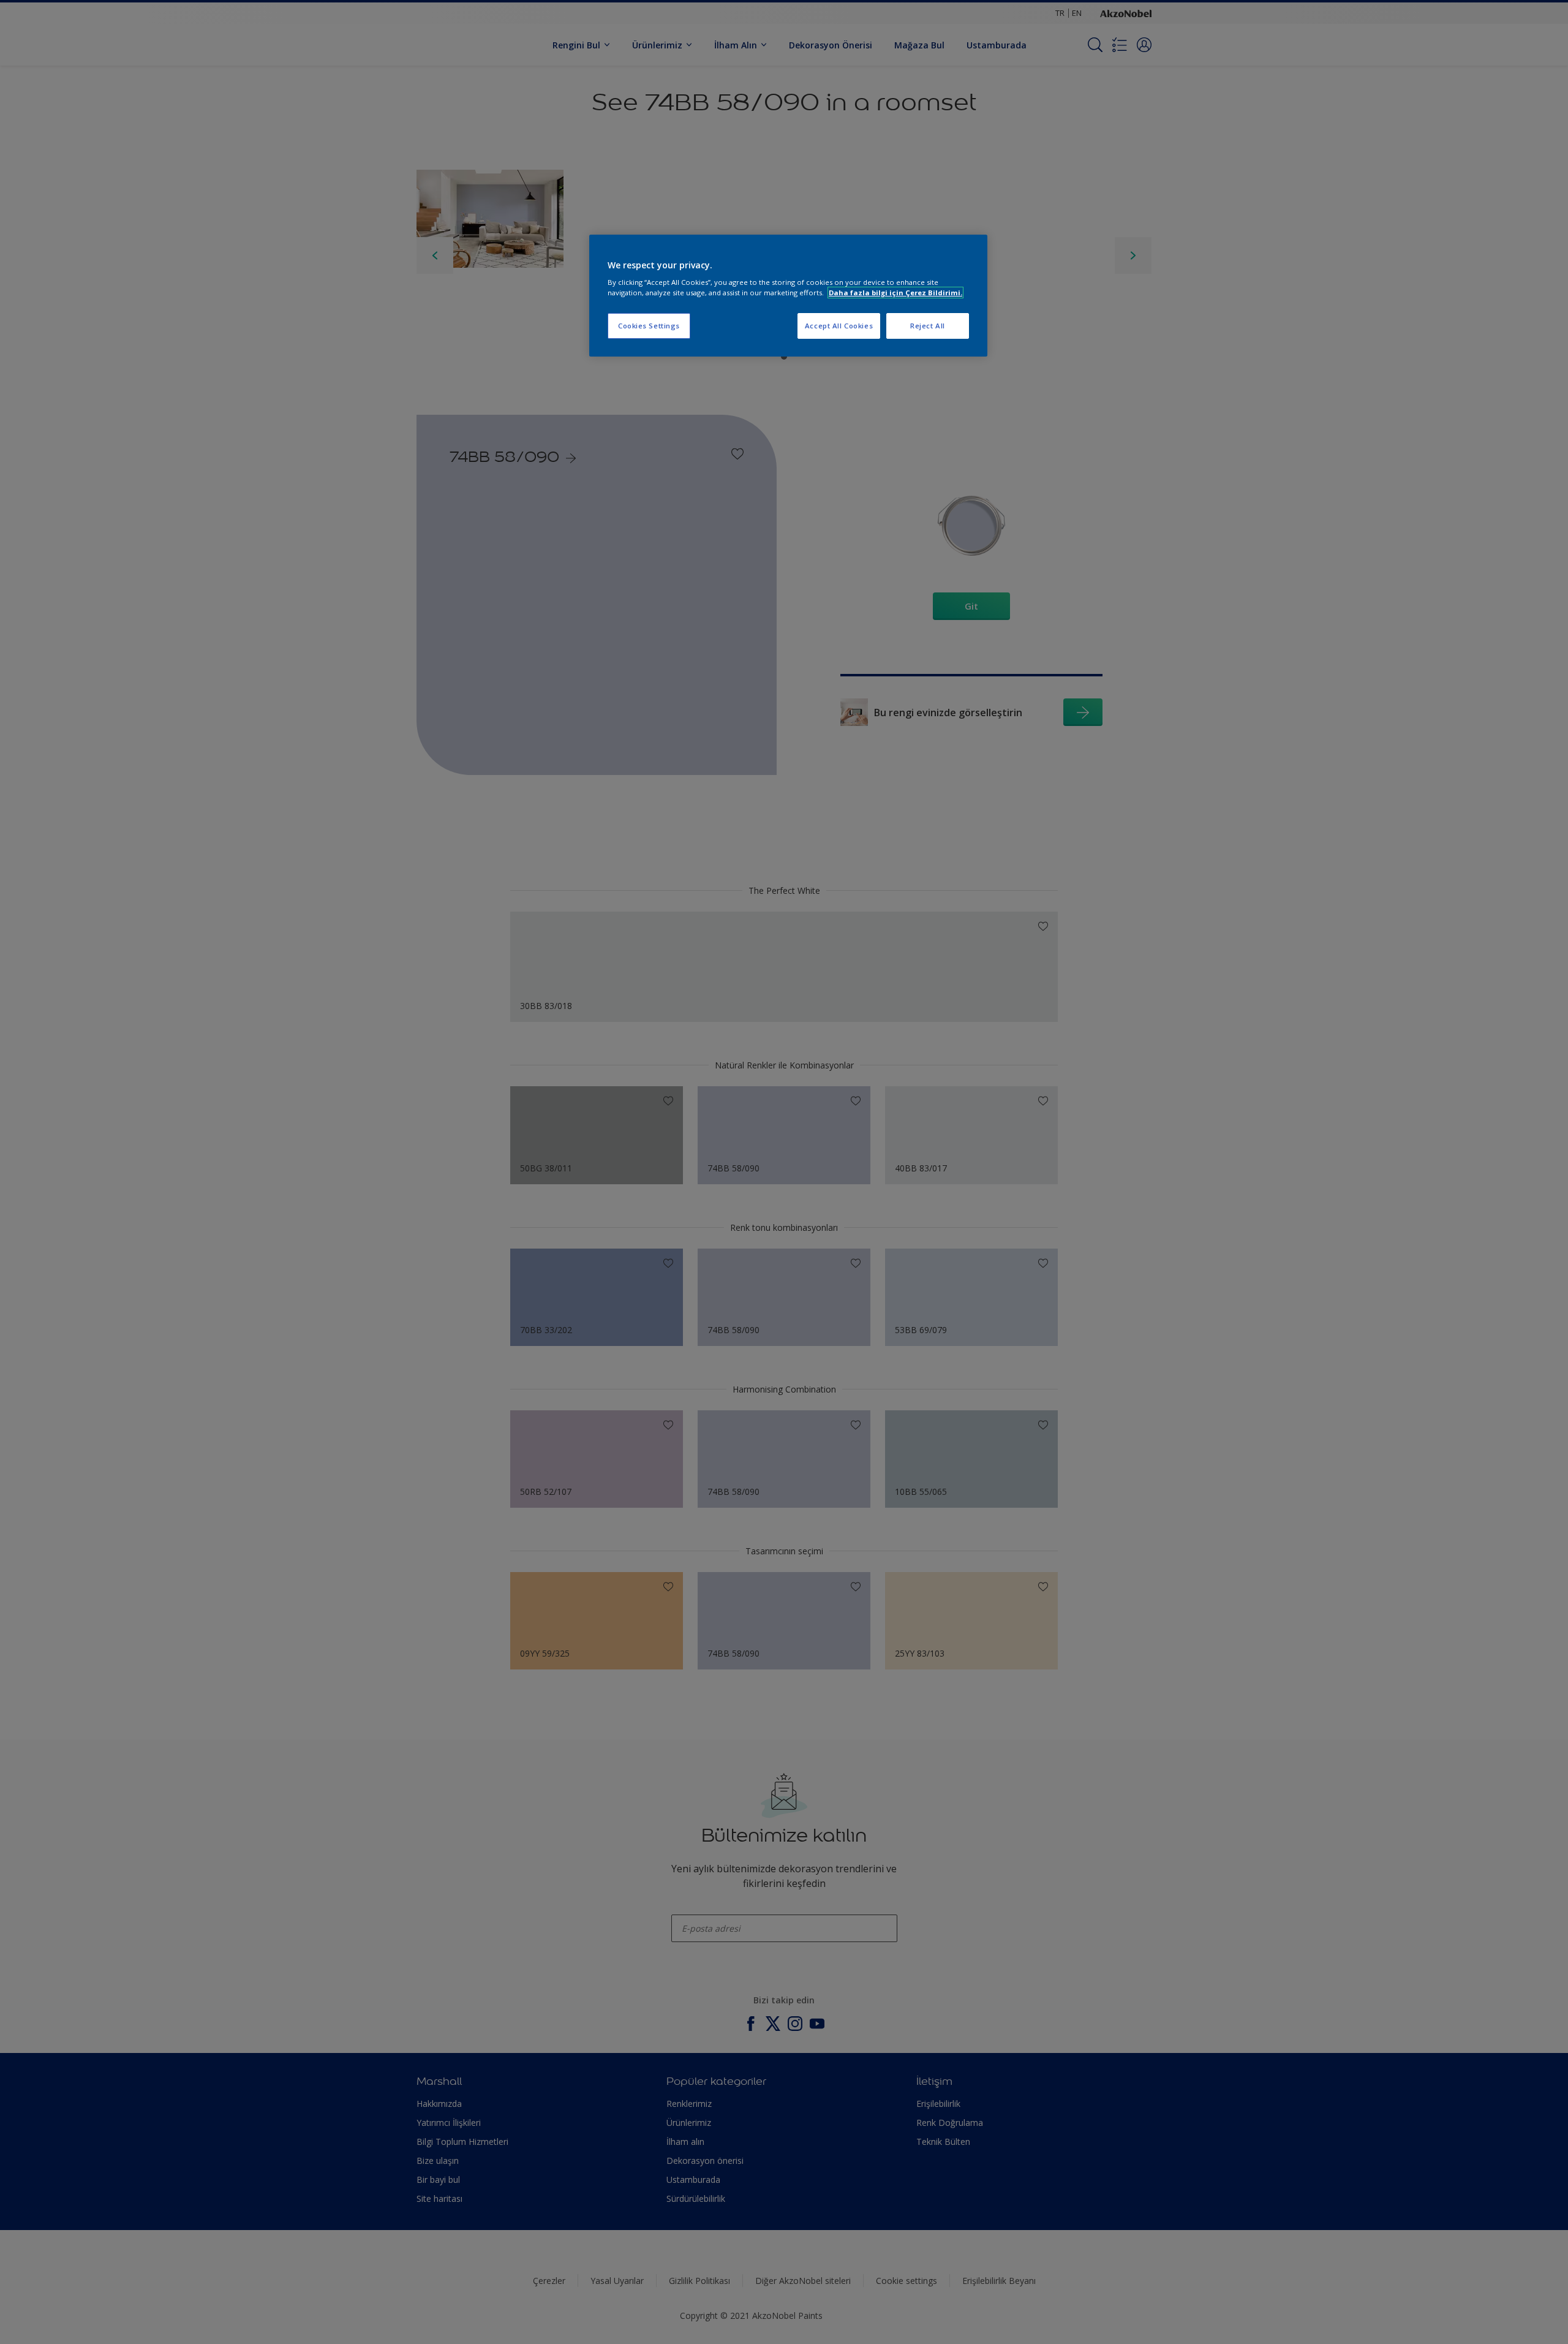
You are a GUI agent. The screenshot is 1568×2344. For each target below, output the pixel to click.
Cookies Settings (649, 326)
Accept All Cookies (839, 326)
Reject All (928, 326)
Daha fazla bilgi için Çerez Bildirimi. (895, 293)
